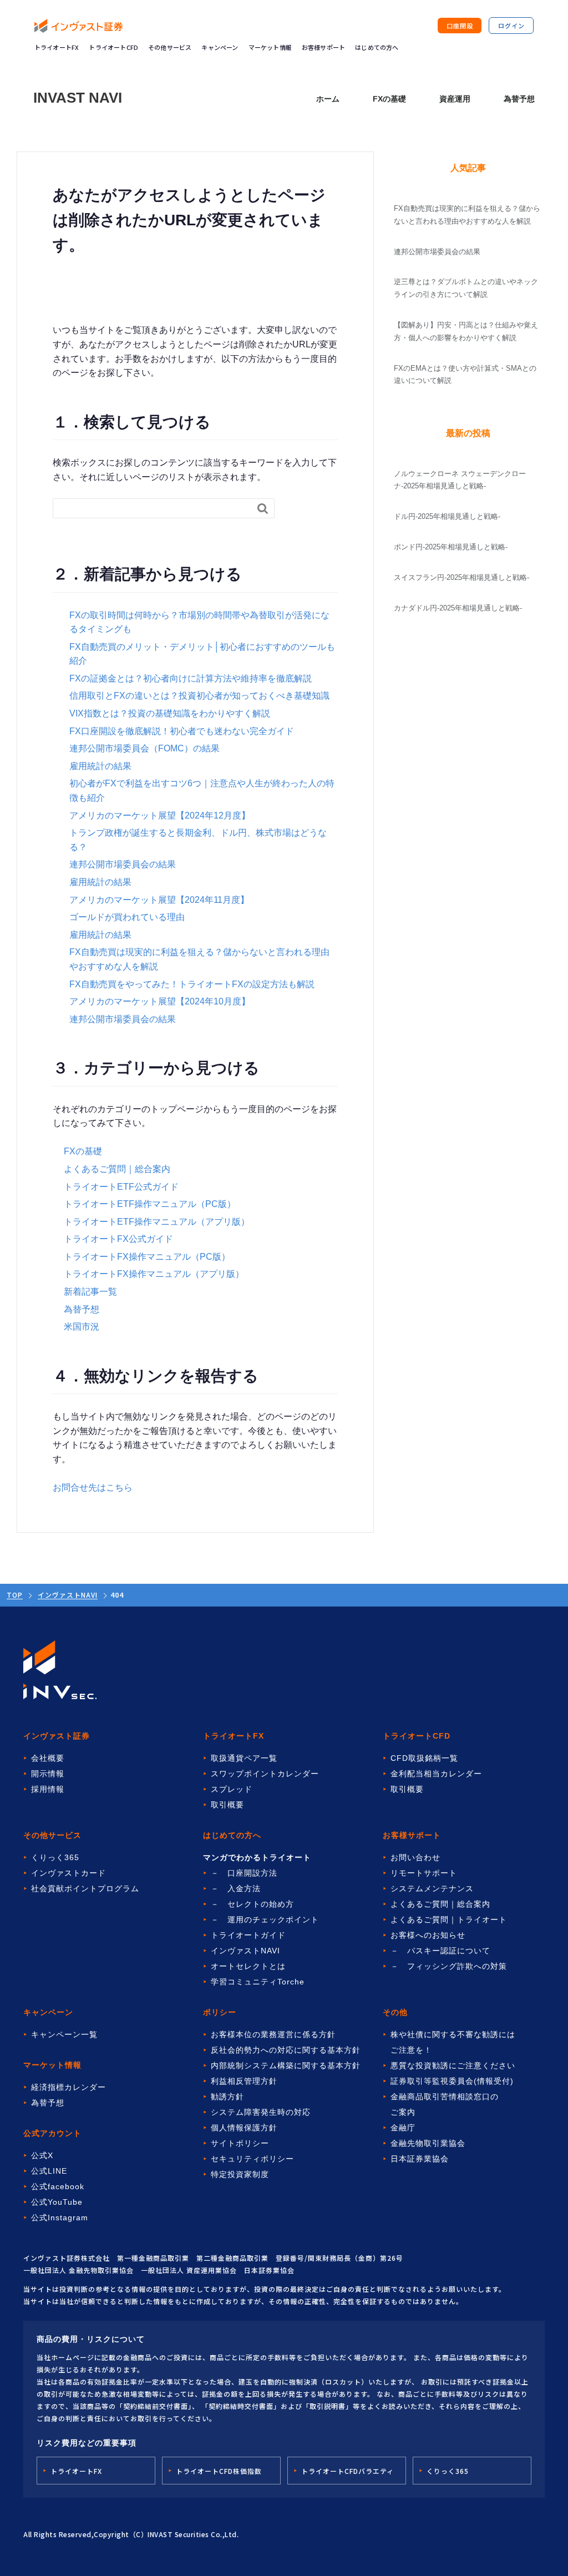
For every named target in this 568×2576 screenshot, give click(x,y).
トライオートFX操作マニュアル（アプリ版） (154, 1274)
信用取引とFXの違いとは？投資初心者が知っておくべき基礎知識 (199, 696)
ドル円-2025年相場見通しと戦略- (447, 516)
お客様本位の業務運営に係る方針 (273, 2034)
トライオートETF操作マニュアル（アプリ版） (157, 1222)
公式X (42, 2155)
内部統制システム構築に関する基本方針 (286, 2065)
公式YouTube (57, 2202)
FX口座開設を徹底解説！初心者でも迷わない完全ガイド (182, 731)
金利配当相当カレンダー (436, 1774)
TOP (15, 1595)
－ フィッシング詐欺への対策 (449, 1966)
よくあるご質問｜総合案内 (117, 1169)
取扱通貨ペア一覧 (244, 1758)
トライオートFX (57, 47)
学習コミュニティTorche (258, 1982)
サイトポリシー (240, 2143)
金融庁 (403, 2128)
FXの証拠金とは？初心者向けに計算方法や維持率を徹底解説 (191, 678)
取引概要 (227, 1805)
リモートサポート (424, 1873)
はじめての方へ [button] (377, 47)
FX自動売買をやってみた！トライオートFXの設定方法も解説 (192, 984)
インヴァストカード (69, 1873)
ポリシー (220, 2012)
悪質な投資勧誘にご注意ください (453, 2065)
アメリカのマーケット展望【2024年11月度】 (159, 900)
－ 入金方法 (236, 1888)
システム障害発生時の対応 (261, 2112)
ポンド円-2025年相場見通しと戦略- (451, 547)
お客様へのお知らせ (428, 1935)
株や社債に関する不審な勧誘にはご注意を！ (453, 2042)
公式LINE (49, 2171)
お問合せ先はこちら (93, 1487)
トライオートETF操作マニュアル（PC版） (150, 1204)
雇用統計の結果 (100, 766)
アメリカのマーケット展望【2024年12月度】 (160, 815)
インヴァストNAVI (68, 1595)
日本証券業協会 (420, 2159)
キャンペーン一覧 (64, 2034)
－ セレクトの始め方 (252, 1904)
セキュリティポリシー (252, 2159)
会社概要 (48, 1758)
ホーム (328, 99)
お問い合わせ (415, 1857)
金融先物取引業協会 (428, 2143)
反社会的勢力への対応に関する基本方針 (286, 2050)
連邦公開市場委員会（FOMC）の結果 (144, 748)
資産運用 (455, 99)
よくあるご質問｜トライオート (449, 1920)
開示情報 (48, 1774)
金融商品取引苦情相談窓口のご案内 (445, 2104)
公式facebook (58, 2186)
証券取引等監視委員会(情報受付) (452, 2081)
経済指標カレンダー (69, 2087)
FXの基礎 (389, 99)
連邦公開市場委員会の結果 (123, 864)
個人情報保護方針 (244, 2128)
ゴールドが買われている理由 (127, 917)
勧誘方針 (227, 2097)
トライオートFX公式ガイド (118, 1239)
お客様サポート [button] (323, 47)
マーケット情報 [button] (270, 47)
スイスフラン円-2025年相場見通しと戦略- (461, 577)
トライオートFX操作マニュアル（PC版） (147, 1257)
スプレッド (232, 1789)
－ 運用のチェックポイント (265, 1920)
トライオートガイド (248, 1935)
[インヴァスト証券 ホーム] (79, 26)
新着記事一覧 (90, 1292)
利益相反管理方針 (244, 2081)
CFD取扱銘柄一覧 (424, 1758)
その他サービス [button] (170, 47)
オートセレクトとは (248, 1966)
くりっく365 (55, 1857)
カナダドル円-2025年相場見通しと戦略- (458, 608)
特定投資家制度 (240, 2174)
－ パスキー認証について (440, 1951)
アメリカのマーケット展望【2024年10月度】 (160, 1001)
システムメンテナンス (432, 1888)
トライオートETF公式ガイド (121, 1187)
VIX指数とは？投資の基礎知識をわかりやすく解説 (170, 713)
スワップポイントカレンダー (265, 1774)
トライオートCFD (113, 47)
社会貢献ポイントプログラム (85, 1888)
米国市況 (82, 1327)
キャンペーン (220, 47)
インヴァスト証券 (57, 1736)
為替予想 (519, 99)
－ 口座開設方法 (244, 1873)
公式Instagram (60, 2218)
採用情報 (48, 1789)
